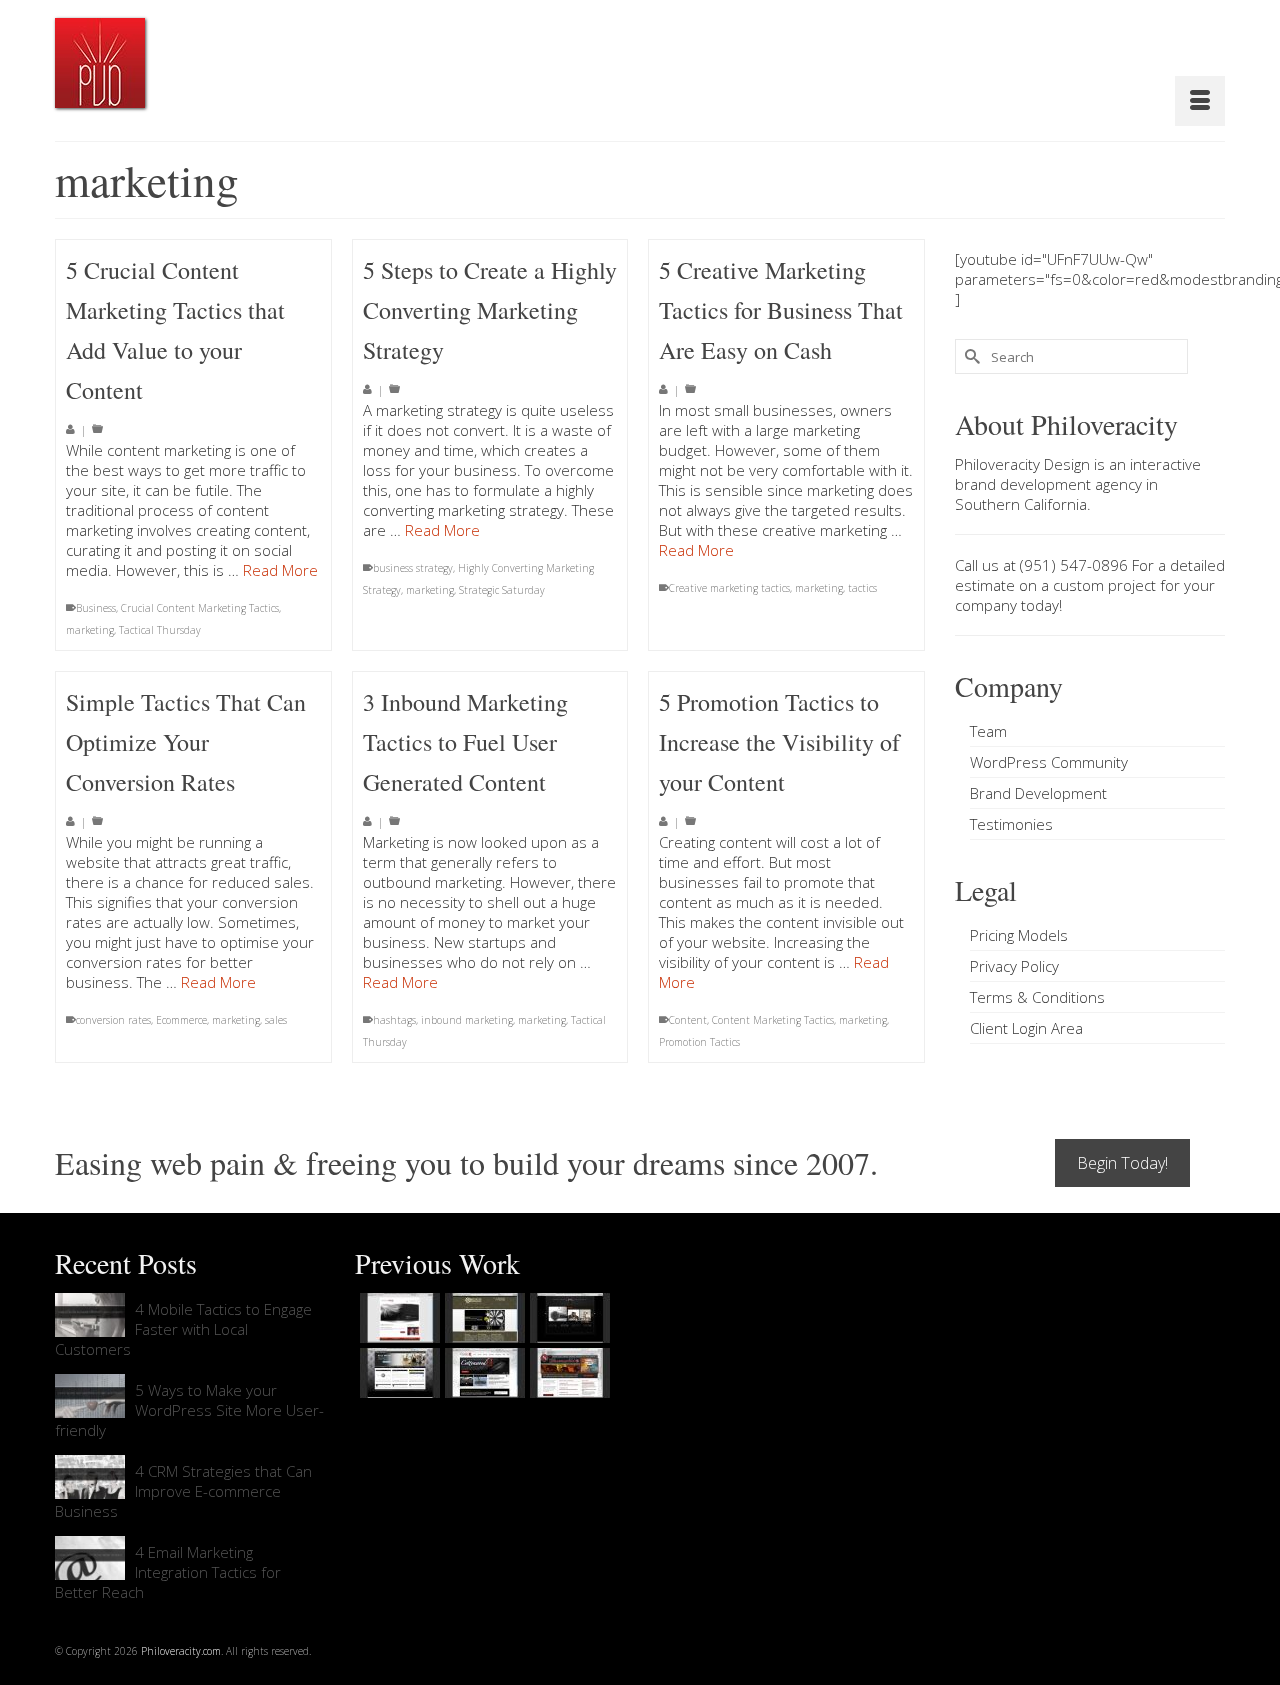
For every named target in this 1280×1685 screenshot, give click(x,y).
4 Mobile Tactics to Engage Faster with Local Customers (183, 1329)
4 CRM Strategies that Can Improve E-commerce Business (183, 1491)
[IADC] (567, 1373)
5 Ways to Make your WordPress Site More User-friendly (189, 1410)
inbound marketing (467, 1020)
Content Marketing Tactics (773, 1020)
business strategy (413, 568)
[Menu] (1200, 101)
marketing (90, 630)
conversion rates (113, 1020)
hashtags (394, 1020)
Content (688, 1020)
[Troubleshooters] (482, 1318)
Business (96, 608)
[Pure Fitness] (397, 1373)
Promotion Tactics (699, 1042)
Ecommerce (181, 1020)
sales (276, 1020)
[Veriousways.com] (397, 1318)
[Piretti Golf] (482, 1373)
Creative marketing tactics (729, 588)
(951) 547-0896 (1074, 565)
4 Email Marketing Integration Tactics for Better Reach (168, 1572)
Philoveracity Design (1022, 464)
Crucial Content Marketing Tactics (200, 608)
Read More (280, 570)
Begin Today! (1122, 1163)
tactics (862, 588)
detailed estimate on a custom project (1090, 575)
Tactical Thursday (160, 630)
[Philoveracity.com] (100, 63)
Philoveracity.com (181, 1651)
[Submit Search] (970, 356)
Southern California (1021, 504)
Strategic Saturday (502, 590)
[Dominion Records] (567, 1318)
